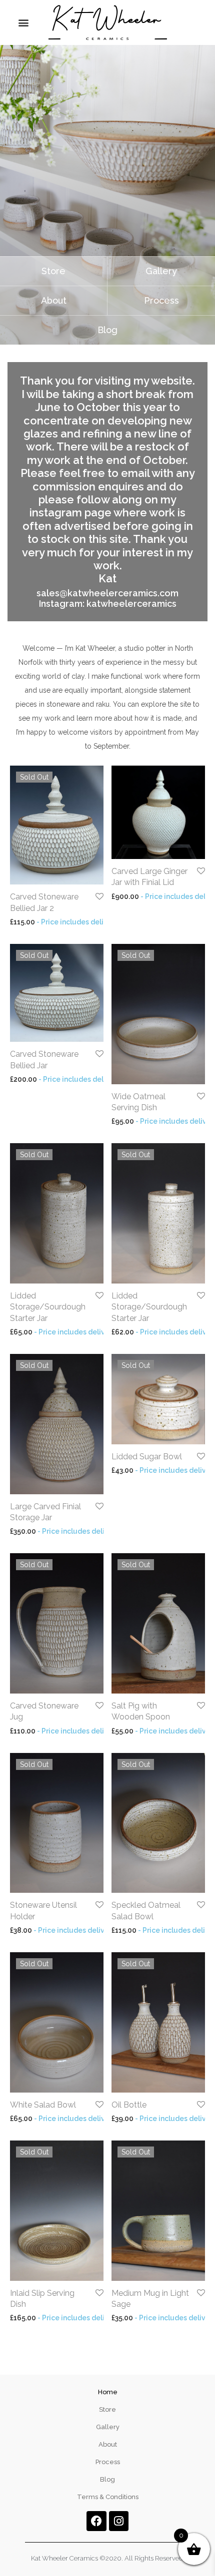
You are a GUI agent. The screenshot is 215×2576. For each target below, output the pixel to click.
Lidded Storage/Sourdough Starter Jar (48, 1307)
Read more (24, 922)
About (108, 2444)
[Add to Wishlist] (99, 897)
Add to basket (130, 896)
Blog (107, 2479)
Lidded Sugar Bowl (147, 1457)
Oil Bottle (129, 2105)
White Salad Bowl (43, 2105)
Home (108, 2392)
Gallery (108, 2427)
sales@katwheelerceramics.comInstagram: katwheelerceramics (107, 599)
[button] (23, 23)
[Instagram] (119, 2521)
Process (108, 2462)
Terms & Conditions (108, 2497)
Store (107, 2409)
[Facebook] (96, 2521)
